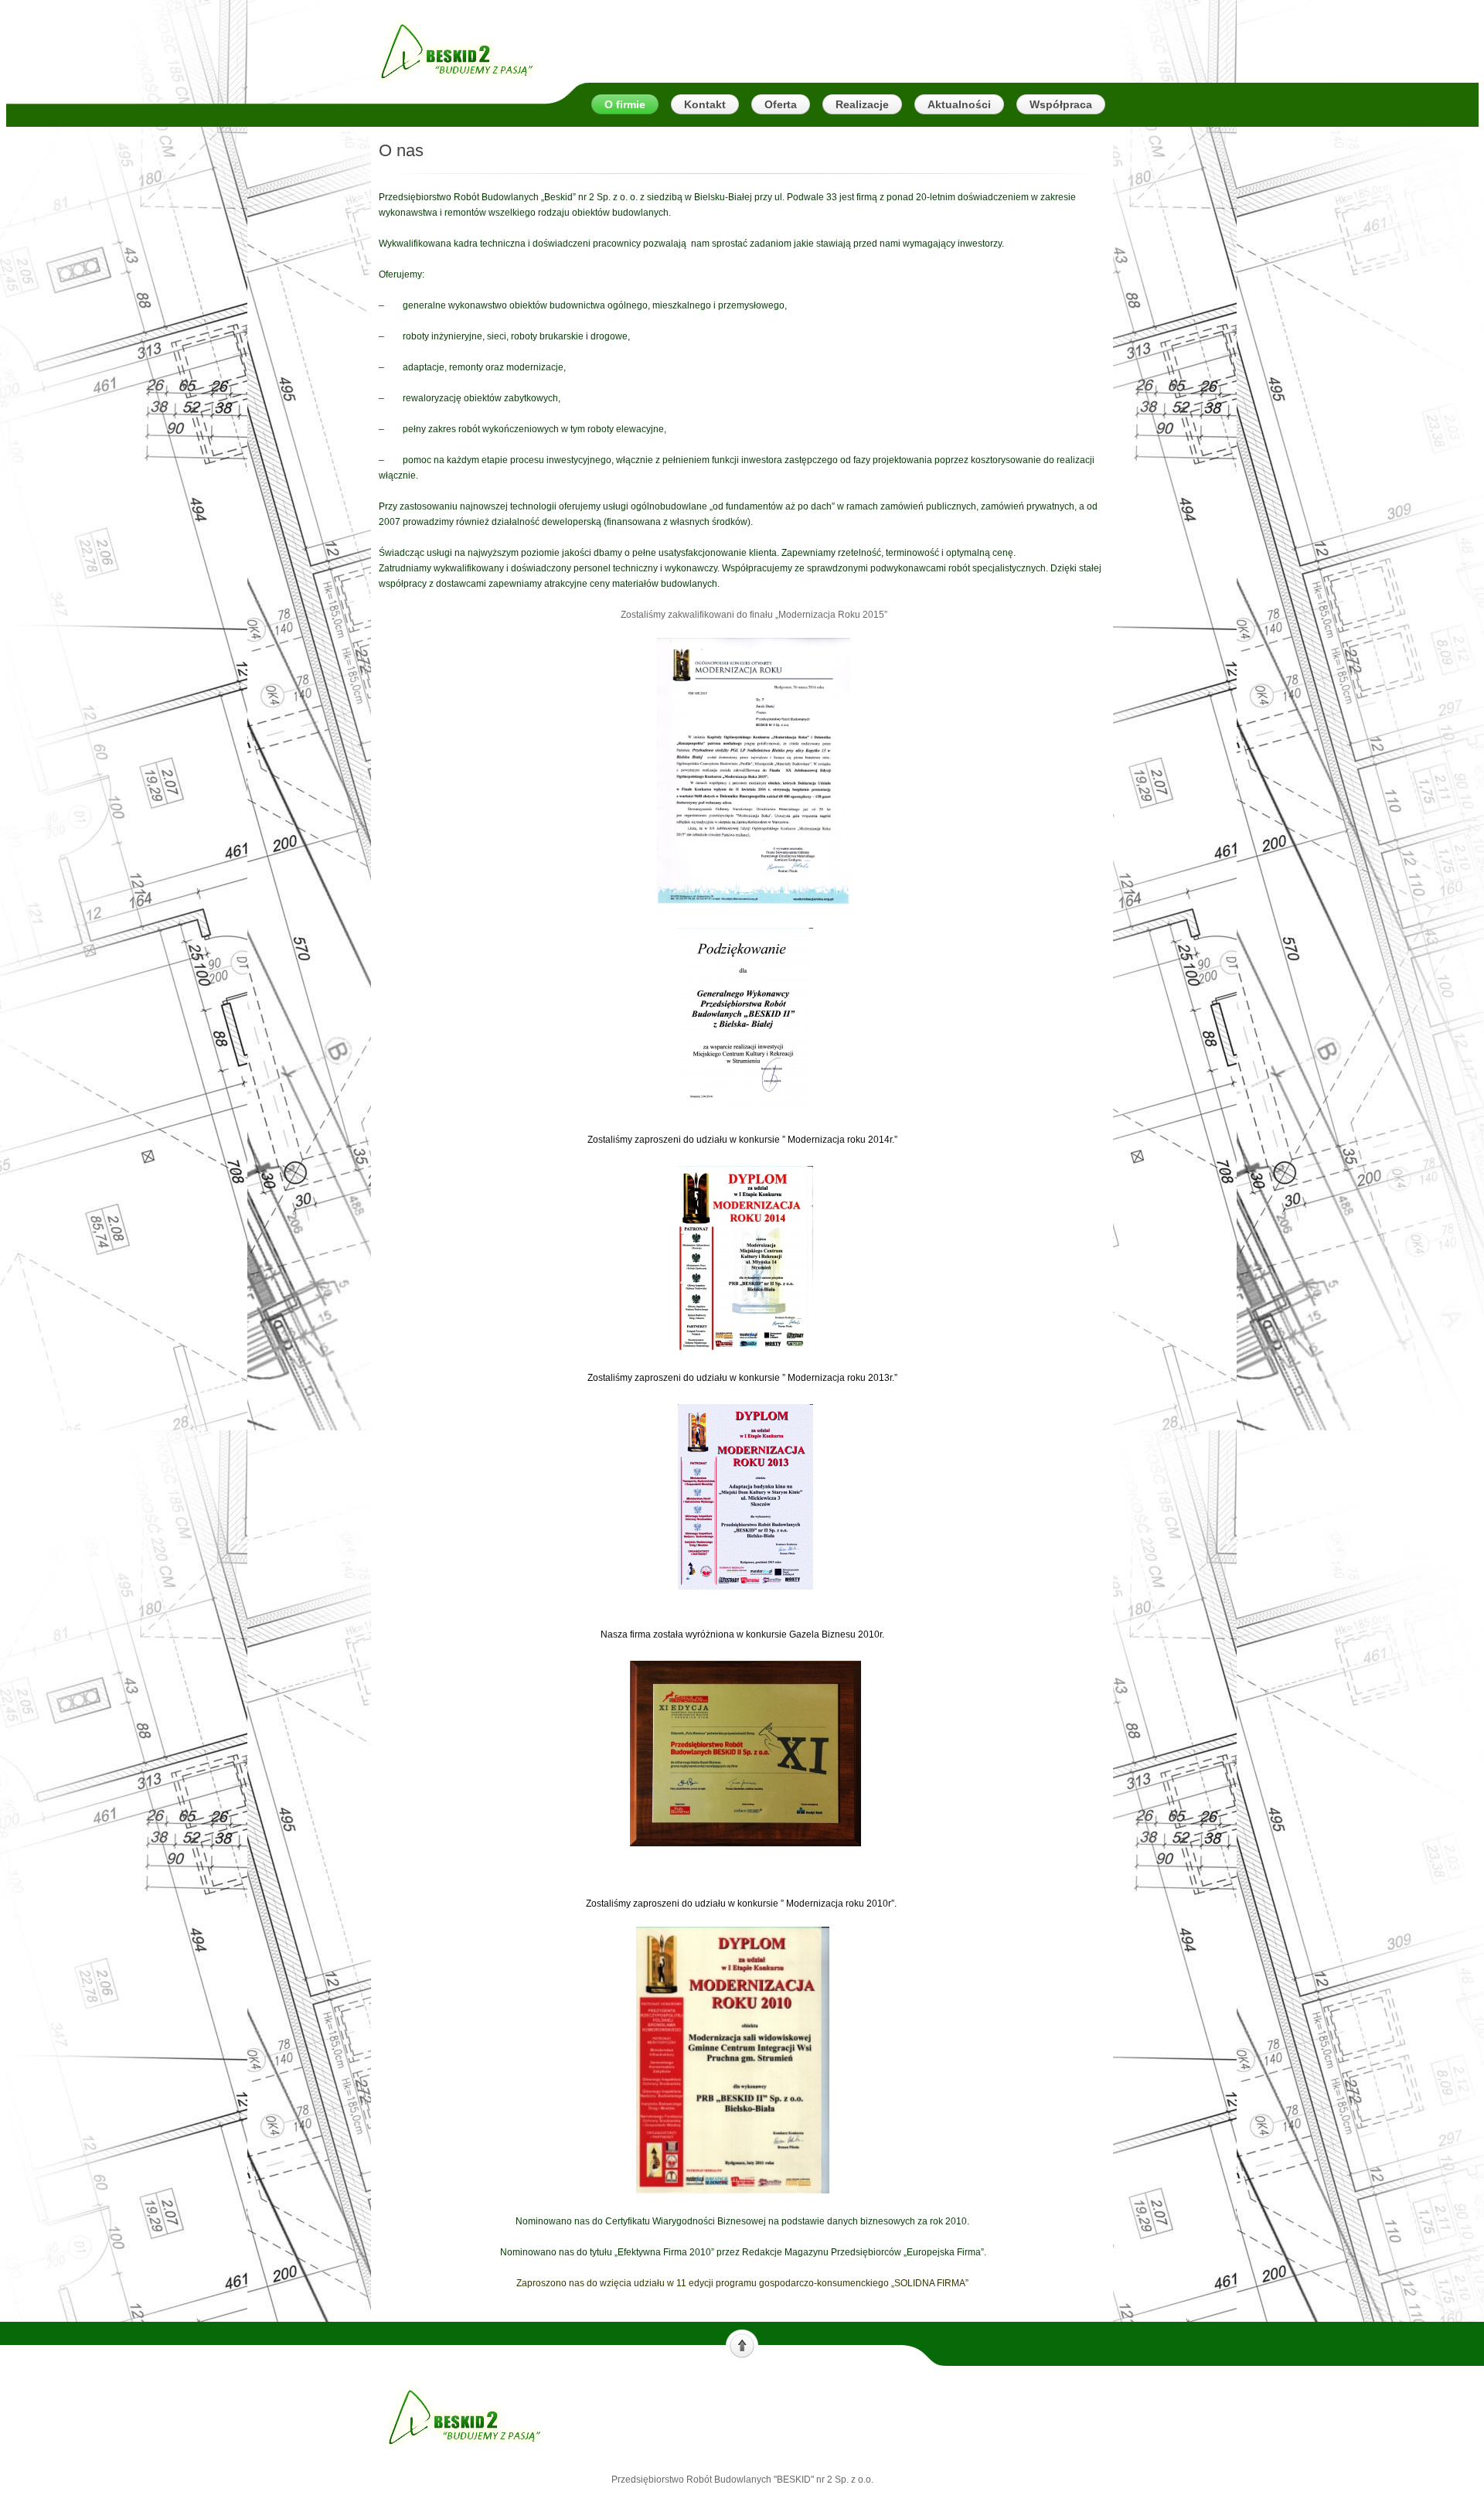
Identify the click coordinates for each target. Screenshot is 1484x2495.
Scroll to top (742, 2344)
